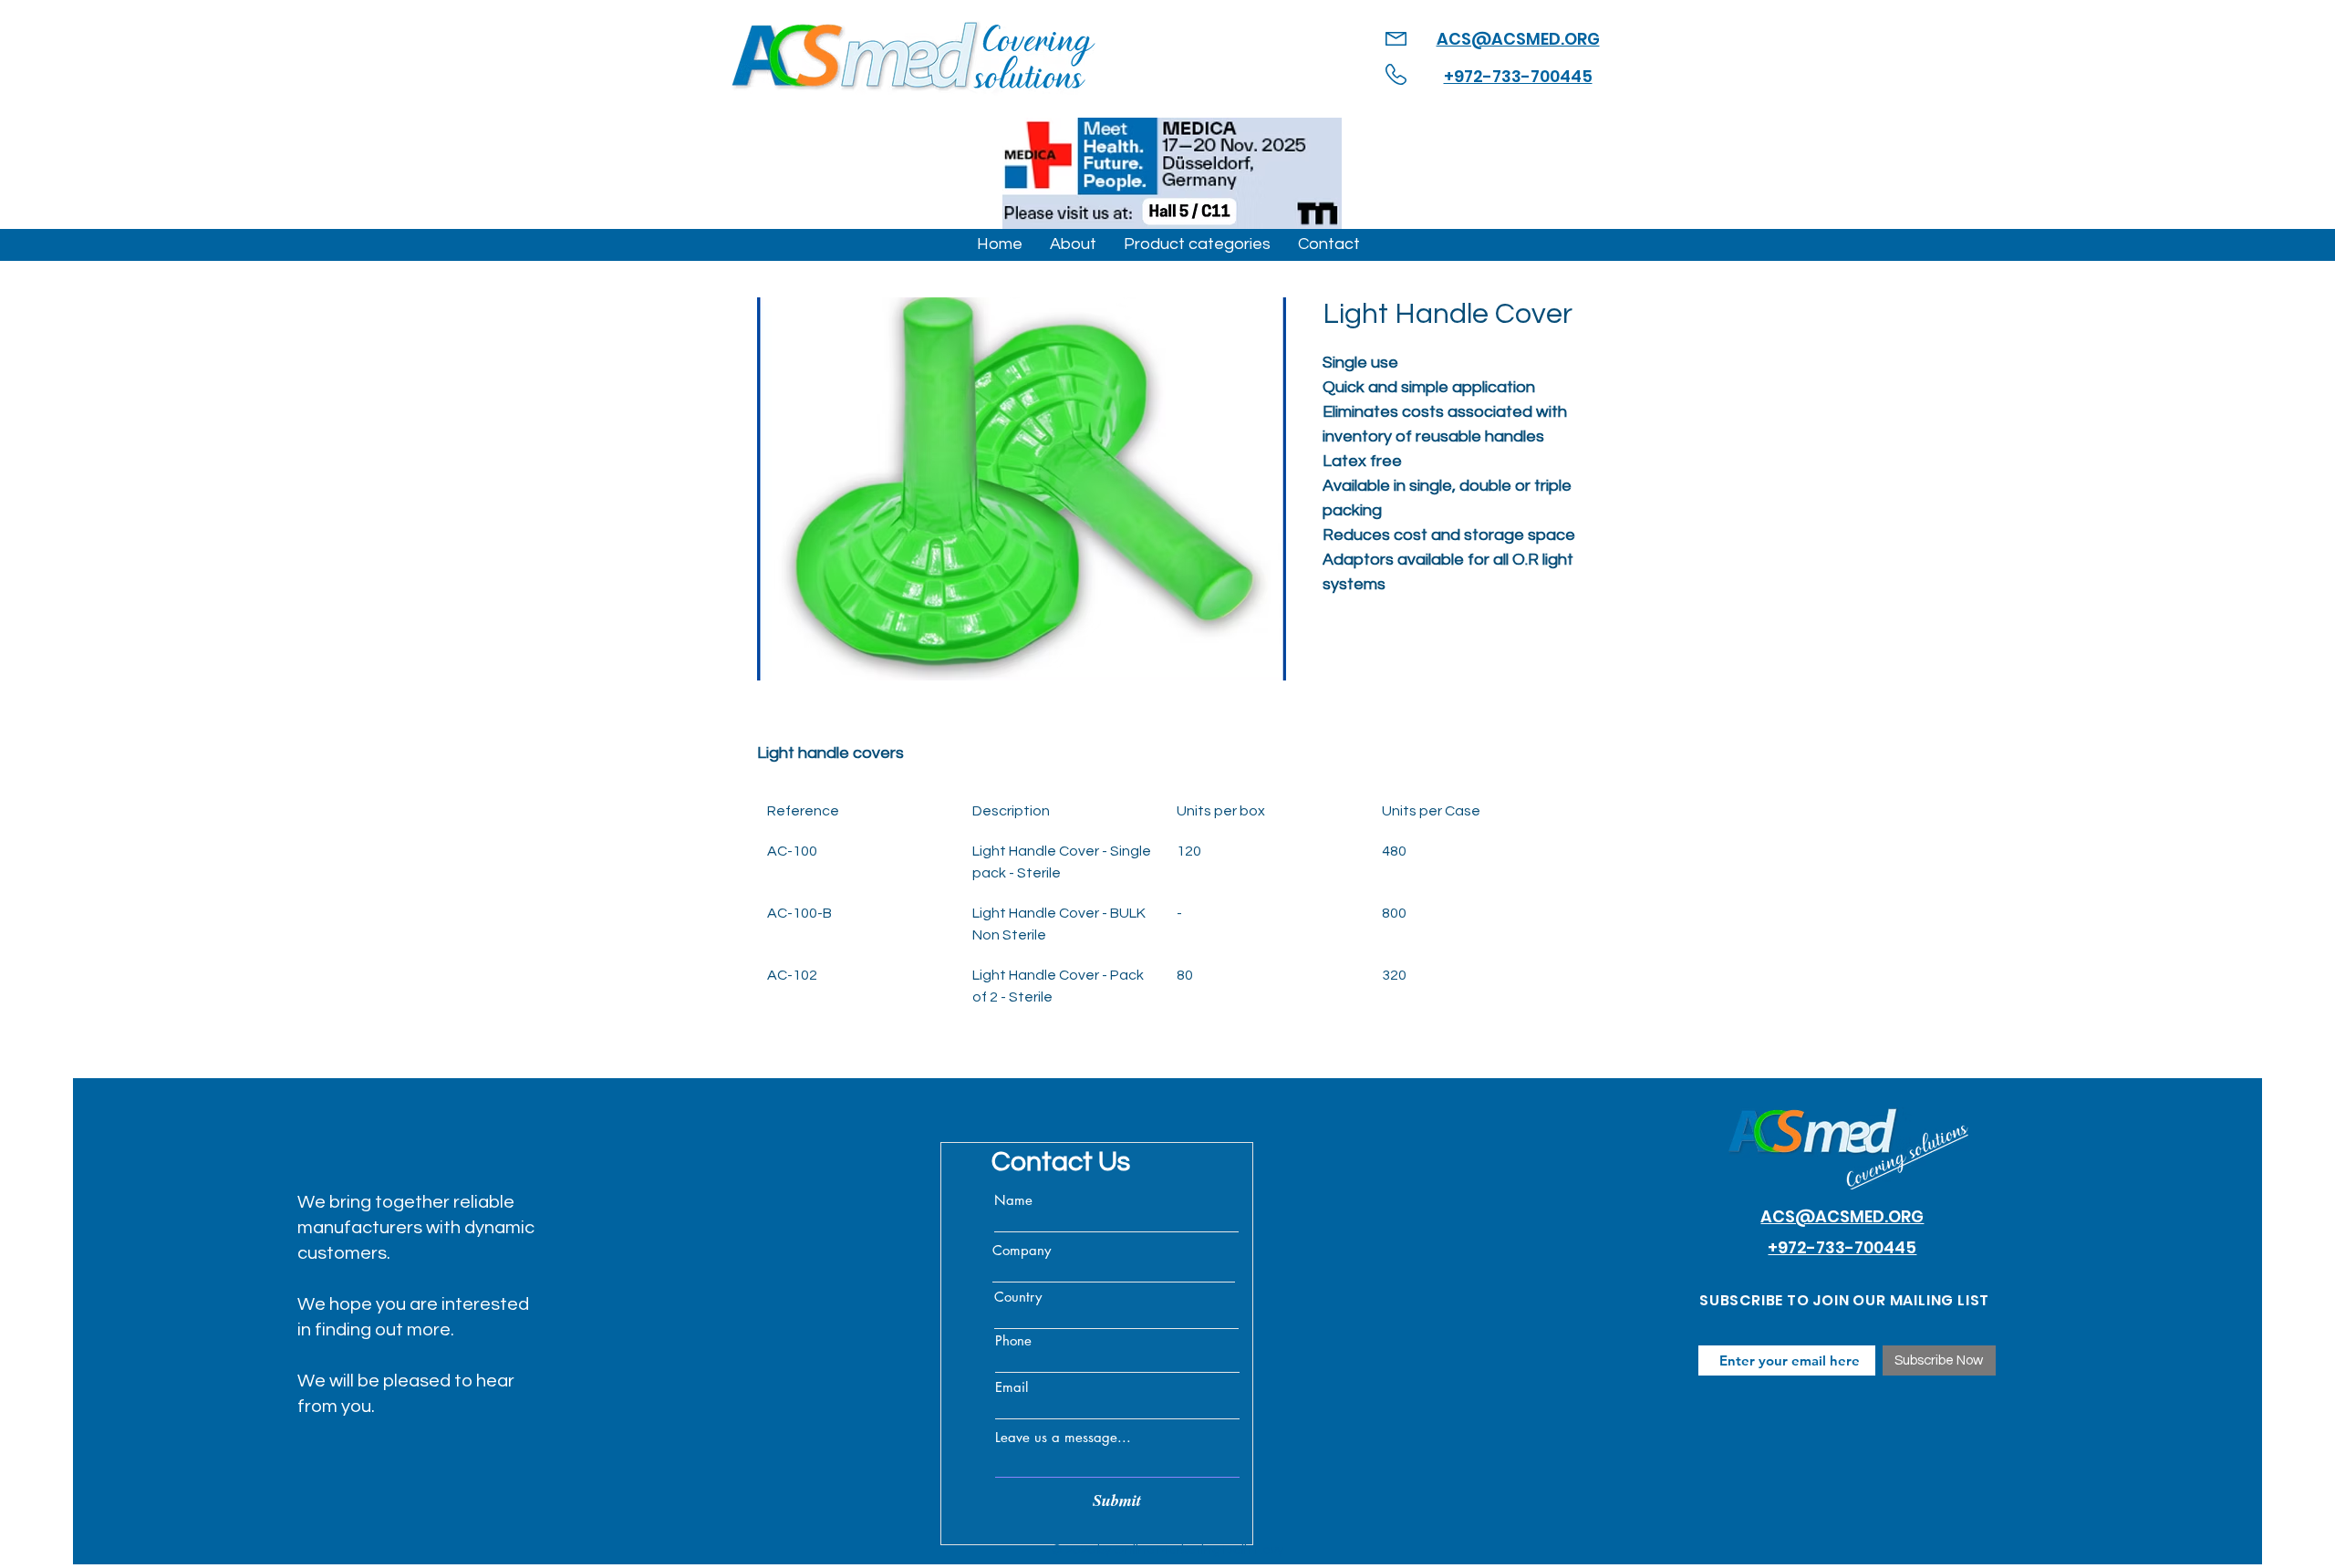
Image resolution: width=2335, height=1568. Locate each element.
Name (1013, 1200)
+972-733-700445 (1518, 76)
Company (1022, 1250)
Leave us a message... (1063, 1437)
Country (1018, 1297)
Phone (1013, 1340)
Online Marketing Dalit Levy (1199, 1550)
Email (1012, 1387)
